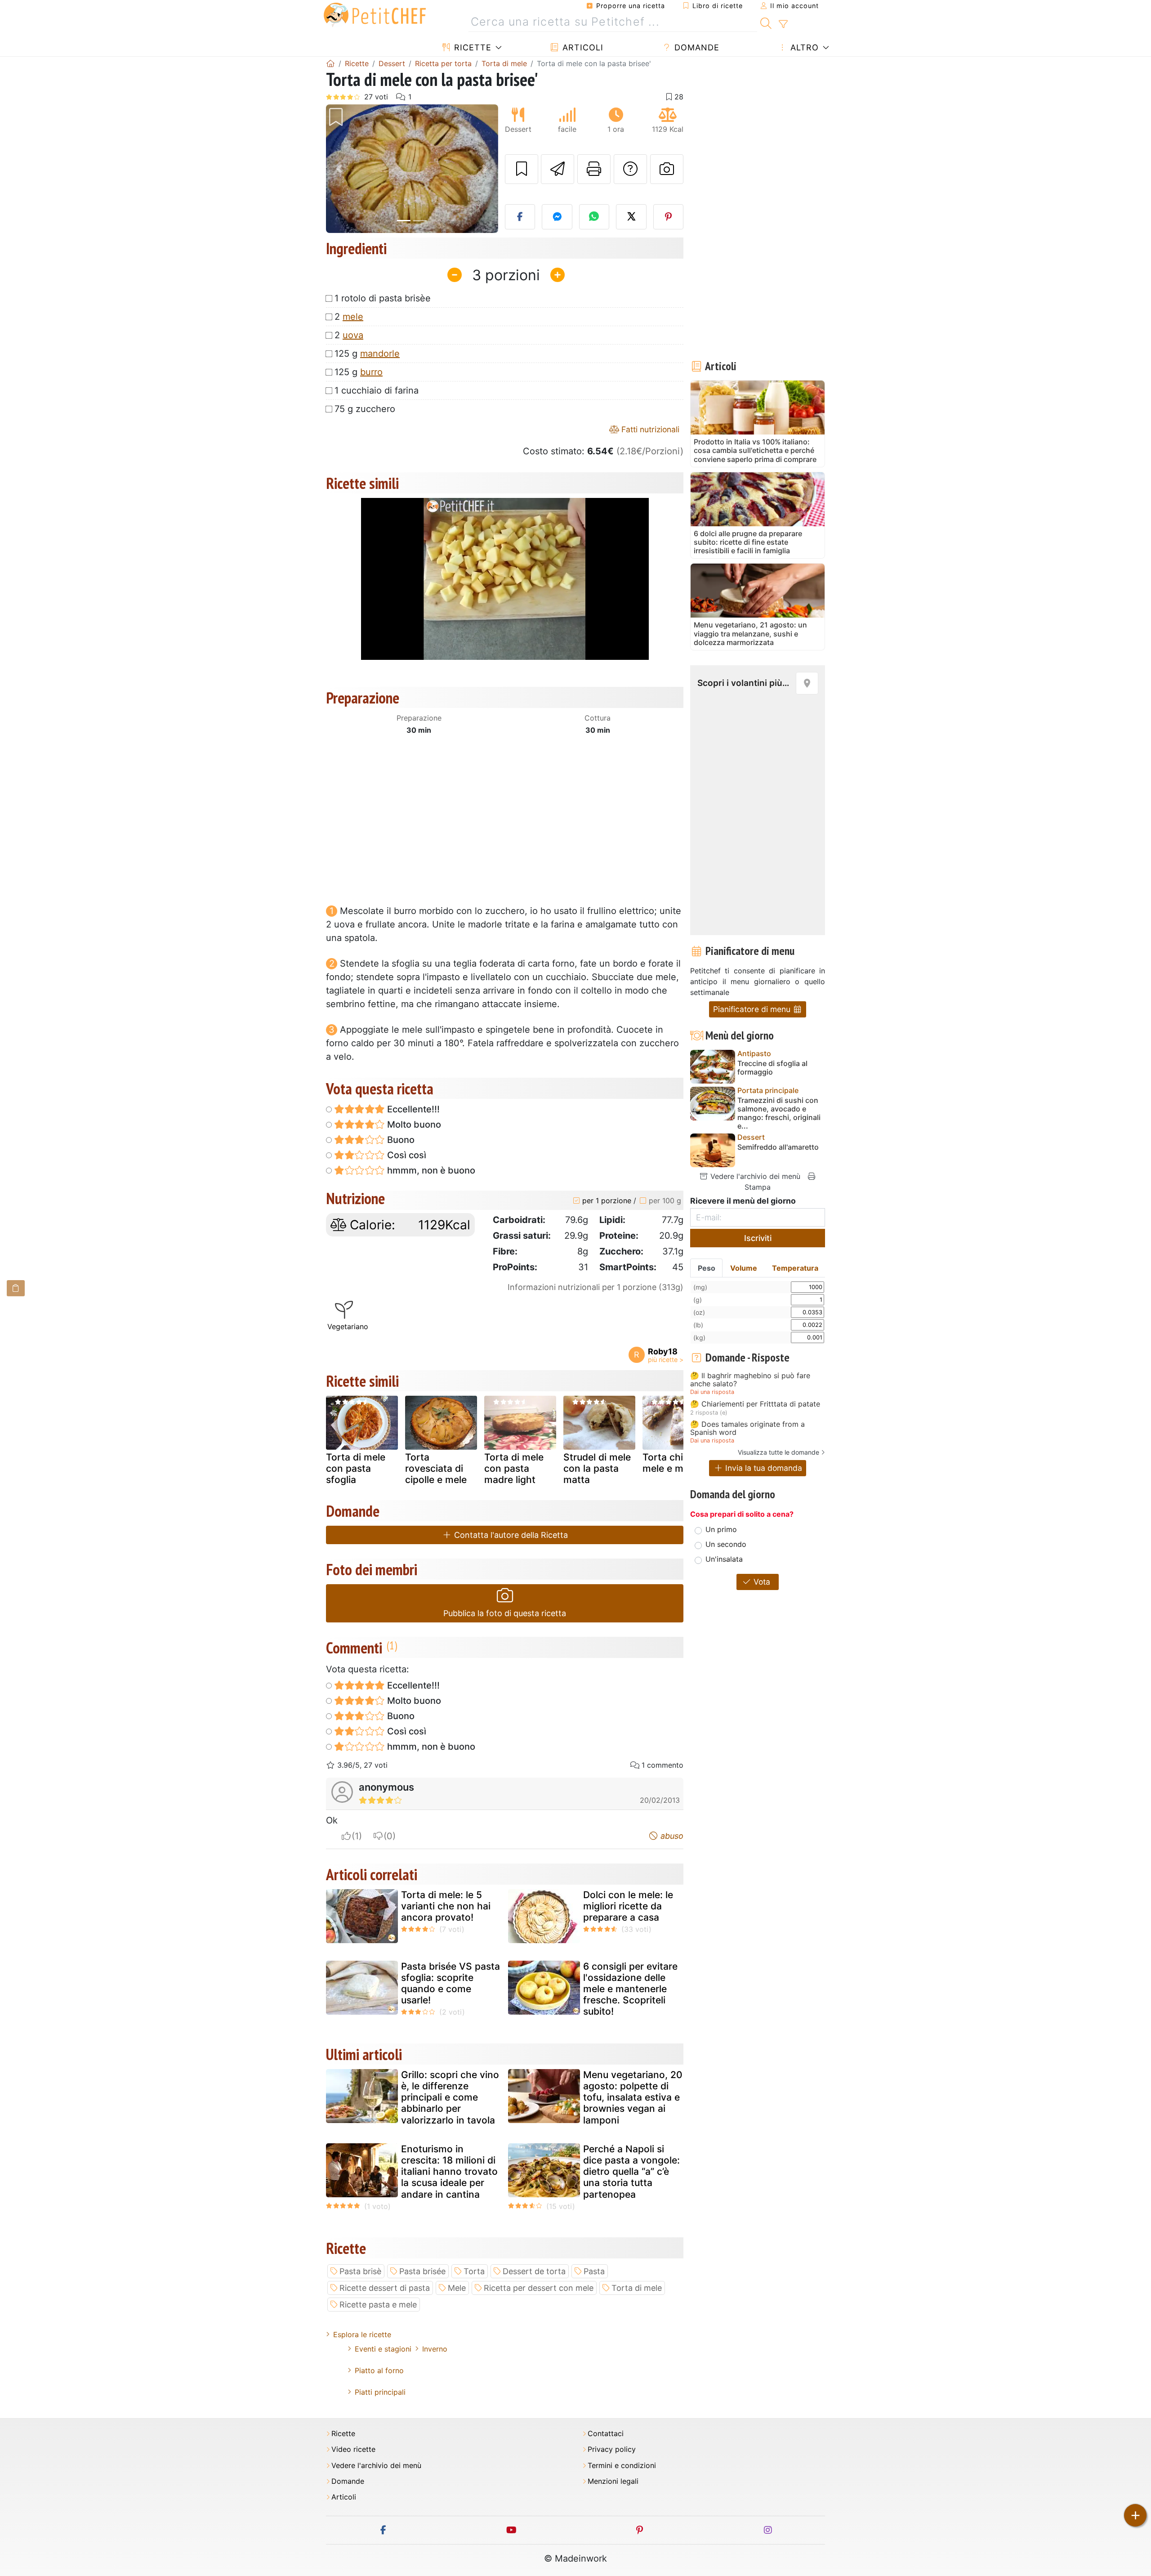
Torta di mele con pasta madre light (514, 1468)
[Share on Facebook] (520, 217)
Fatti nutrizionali (649, 429)
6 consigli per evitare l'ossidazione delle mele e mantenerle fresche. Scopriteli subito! (630, 1989)
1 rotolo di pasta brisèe (383, 298)
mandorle (380, 354)
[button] (339, 169)
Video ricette (353, 2449)
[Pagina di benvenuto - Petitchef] (330, 63)
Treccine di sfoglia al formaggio (772, 1068)
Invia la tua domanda (763, 1468)
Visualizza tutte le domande (778, 1452)
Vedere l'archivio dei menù (754, 1176)
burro (371, 372)
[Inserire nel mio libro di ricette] (522, 169)
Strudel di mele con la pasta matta (597, 1468)
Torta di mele (637, 2288)
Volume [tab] (744, 1268)
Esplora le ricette (362, 2334)
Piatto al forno (379, 2370)
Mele (457, 2288)
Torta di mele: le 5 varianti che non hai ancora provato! (446, 1906)
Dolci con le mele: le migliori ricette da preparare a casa (628, 1906)
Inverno (435, 2349)
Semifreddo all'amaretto (778, 1147)
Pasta (594, 2271)
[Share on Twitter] (631, 217)
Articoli (582, 47)
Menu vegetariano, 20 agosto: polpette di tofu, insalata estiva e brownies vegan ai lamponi (633, 2097)
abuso (671, 1836)
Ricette (471, 47)
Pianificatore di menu (753, 1009)
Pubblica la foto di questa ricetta (505, 1613)
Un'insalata (724, 1559)
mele (353, 317)
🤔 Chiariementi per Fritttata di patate (755, 1404)
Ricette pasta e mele (378, 2305)
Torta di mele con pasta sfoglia (356, 1468)
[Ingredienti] (16, 1288)
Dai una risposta (712, 1392)
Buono (400, 1140)
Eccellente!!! (412, 1109)
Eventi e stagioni (383, 2349)
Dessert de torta (534, 2271)
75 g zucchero (365, 409)
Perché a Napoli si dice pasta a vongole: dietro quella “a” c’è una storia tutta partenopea (631, 2172)
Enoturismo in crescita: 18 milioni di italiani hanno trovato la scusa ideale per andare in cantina (449, 2172)
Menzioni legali (613, 2481)
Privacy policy (612, 2449)
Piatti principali (380, 2392)
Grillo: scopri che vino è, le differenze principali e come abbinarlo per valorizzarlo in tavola (450, 2097)
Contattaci (606, 2434)
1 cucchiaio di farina (377, 390)
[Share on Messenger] (557, 217)
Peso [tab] (707, 1268)
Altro (803, 47)
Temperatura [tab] (795, 1268)
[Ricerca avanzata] (783, 24)
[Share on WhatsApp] (594, 217)
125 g (367, 354)
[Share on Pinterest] (669, 217)
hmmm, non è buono (430, 1170)
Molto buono (413, 1124)
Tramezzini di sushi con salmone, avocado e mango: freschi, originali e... (779, 1113)
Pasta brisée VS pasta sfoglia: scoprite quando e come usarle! (451, 1983)
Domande (696, 47)
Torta (474, 2271)
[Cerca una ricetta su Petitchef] (766, 22)
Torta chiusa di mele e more (676, 1463)
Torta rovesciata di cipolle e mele (436, 1468)
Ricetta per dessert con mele (539, 2288)
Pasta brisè (360, 2271)
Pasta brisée (422, 2271)
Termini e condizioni (622, 2466)
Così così (406, 1155)
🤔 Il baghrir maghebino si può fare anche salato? (750, 1380)
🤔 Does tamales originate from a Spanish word (747, 1428)
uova (353, 335)
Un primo (721, 1529)
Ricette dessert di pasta (385, 2288)
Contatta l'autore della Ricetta (510, 1535)
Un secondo (726, 1544)
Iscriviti (758, 1238)
